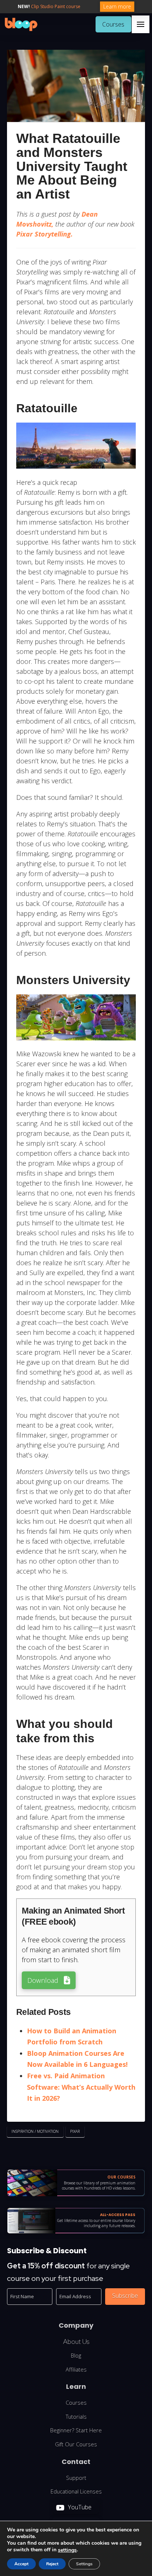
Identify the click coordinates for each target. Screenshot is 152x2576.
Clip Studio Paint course (56, 6)
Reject (52, 2564)
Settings (84, 2564)
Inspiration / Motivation (35, 2131)
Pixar (75, 2131)
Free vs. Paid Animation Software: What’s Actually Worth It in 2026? (81, 2087)
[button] (141, 24)
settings (67, 2550)
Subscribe (125, 2296)
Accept (21, 2564)
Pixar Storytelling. (44, 234)
